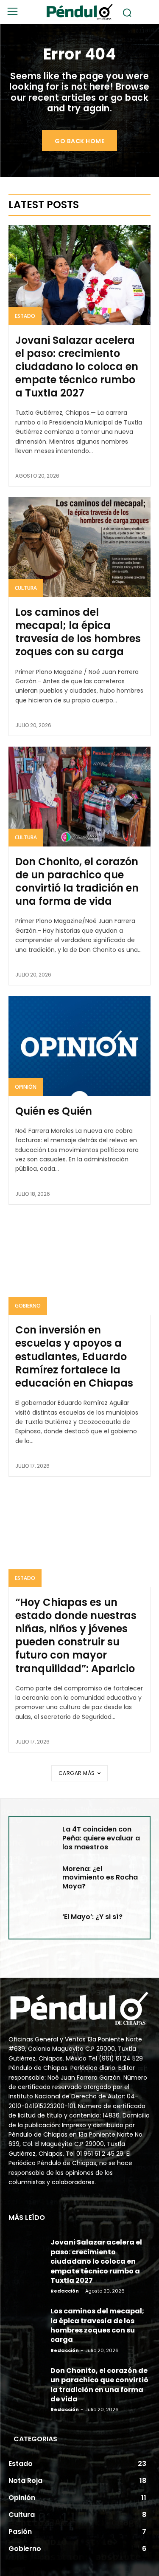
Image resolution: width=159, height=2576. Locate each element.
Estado (25, 316)
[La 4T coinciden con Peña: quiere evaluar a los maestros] (35, 1838)
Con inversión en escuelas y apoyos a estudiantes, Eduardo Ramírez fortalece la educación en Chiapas (74, 1356)
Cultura (26, 588)
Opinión (26, 1087)
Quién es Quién (54, 1111)
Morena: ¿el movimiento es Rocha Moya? (100, 1878)
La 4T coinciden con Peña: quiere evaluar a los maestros (101, 1838)
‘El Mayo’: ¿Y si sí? (92, 1917)
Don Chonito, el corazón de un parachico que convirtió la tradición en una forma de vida (77, 882)
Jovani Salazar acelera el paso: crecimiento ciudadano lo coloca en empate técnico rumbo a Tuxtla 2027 (77, 367)
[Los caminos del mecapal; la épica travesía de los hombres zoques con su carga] (79, 547)
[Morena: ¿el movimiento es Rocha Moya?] (35, 1878)
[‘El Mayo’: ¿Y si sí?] (35, 1917)
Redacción (65, 2291)
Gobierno (28, 1306)
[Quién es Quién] (79, 1046)
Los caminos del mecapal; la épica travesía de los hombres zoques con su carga (78, 632)
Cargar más (77, 1773)
